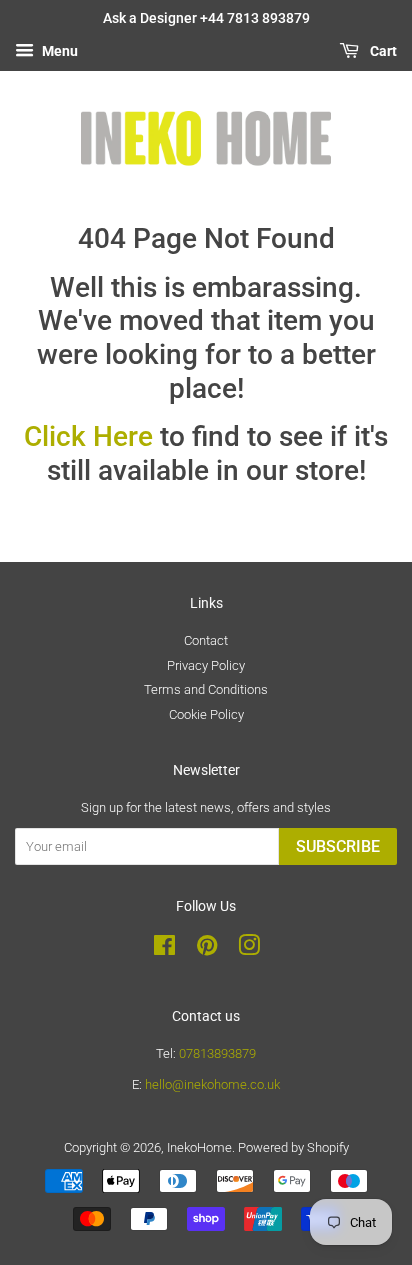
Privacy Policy (206, 665)
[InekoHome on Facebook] (164, 949)
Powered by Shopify (293, 1147)
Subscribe (338, 846)
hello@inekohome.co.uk (212, 1084)
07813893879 (217, 1053)
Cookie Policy (206, 714)
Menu (58, 51)
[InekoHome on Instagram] (249, 949)
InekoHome (199, 1147)
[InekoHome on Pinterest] (207, 949)
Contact (206, 640)
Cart (382, 51)
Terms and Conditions (206, 689)
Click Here (88, 436)
